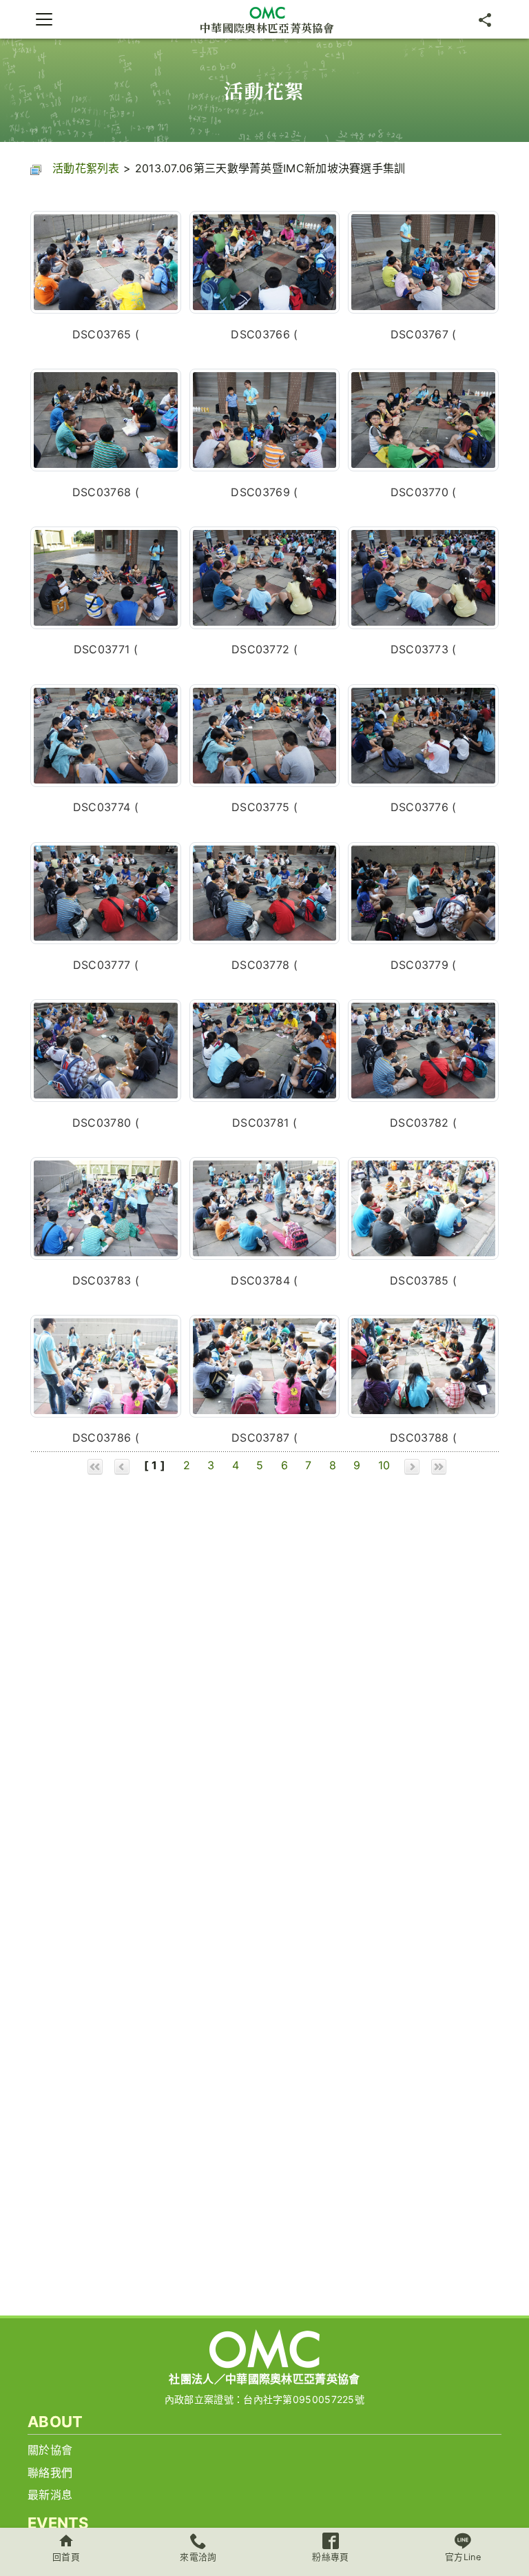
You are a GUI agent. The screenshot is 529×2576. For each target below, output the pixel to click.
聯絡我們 (50, 2473)
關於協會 (50, 2450)
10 (384, 1465)
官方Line (463, 2557)
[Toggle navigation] (44, 19)
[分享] (485, 19)
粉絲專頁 (330, 2557)
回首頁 (66, 2557)
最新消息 (50, 2495)
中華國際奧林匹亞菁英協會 (267, 27)
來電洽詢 (198, 2557)
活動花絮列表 (86, 168)
